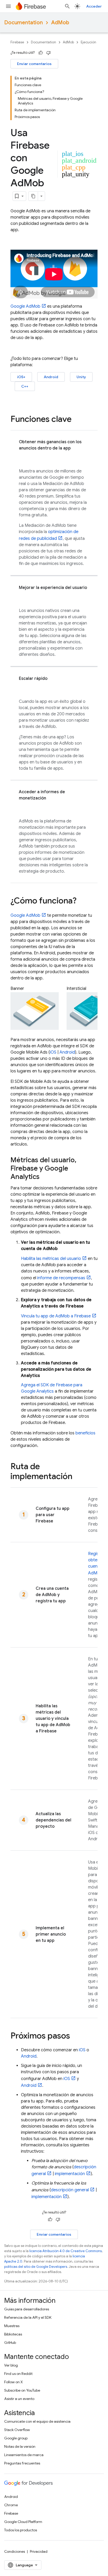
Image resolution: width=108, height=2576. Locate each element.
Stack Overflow (17, 2430)
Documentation (23, 23)
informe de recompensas (61, 1278)
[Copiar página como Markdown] (33, 196)
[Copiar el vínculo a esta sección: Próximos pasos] (75, 2036)
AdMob (60, 23)
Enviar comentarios (34, 64)
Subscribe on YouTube (22, 2390)
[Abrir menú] (8, 6)
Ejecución (88, 42)
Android (51, 377)
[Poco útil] (48, 53)
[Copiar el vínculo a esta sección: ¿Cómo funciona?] (82, 901)
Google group (16, 2438)
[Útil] (41, 53)
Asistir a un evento (19, 2399)
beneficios (85, 1433)
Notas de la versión (20, 2446)
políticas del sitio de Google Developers (36, 2267)
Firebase (17, 42)
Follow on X (13, 2382)
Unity (81, 377)
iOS (53, 1052)
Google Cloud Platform (23, 2522)
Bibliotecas (13, 2334)
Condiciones (15, 2551)
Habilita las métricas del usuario (51, 1259)
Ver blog (11, 2365)
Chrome (11, 2505)
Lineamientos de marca (24, 2455)
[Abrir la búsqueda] (67, 6)
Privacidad (39, 2551)
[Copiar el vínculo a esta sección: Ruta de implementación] (78, 1477)
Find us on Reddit (18, 2374)
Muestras (12, 2326)
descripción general (70, 2190)
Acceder (94, 6)
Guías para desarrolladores (27, 2309)
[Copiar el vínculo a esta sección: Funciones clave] (77, 420)
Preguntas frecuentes (22, 2463)
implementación (70, 2174)
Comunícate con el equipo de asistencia (37, 2421)
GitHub (10, 2343)
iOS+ (21, 377)
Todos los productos (21, 2530)
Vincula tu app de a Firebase (56, 1316)
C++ (25, 386)
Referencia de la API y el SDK (28, 2317)
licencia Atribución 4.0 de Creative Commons (66, 2251)
